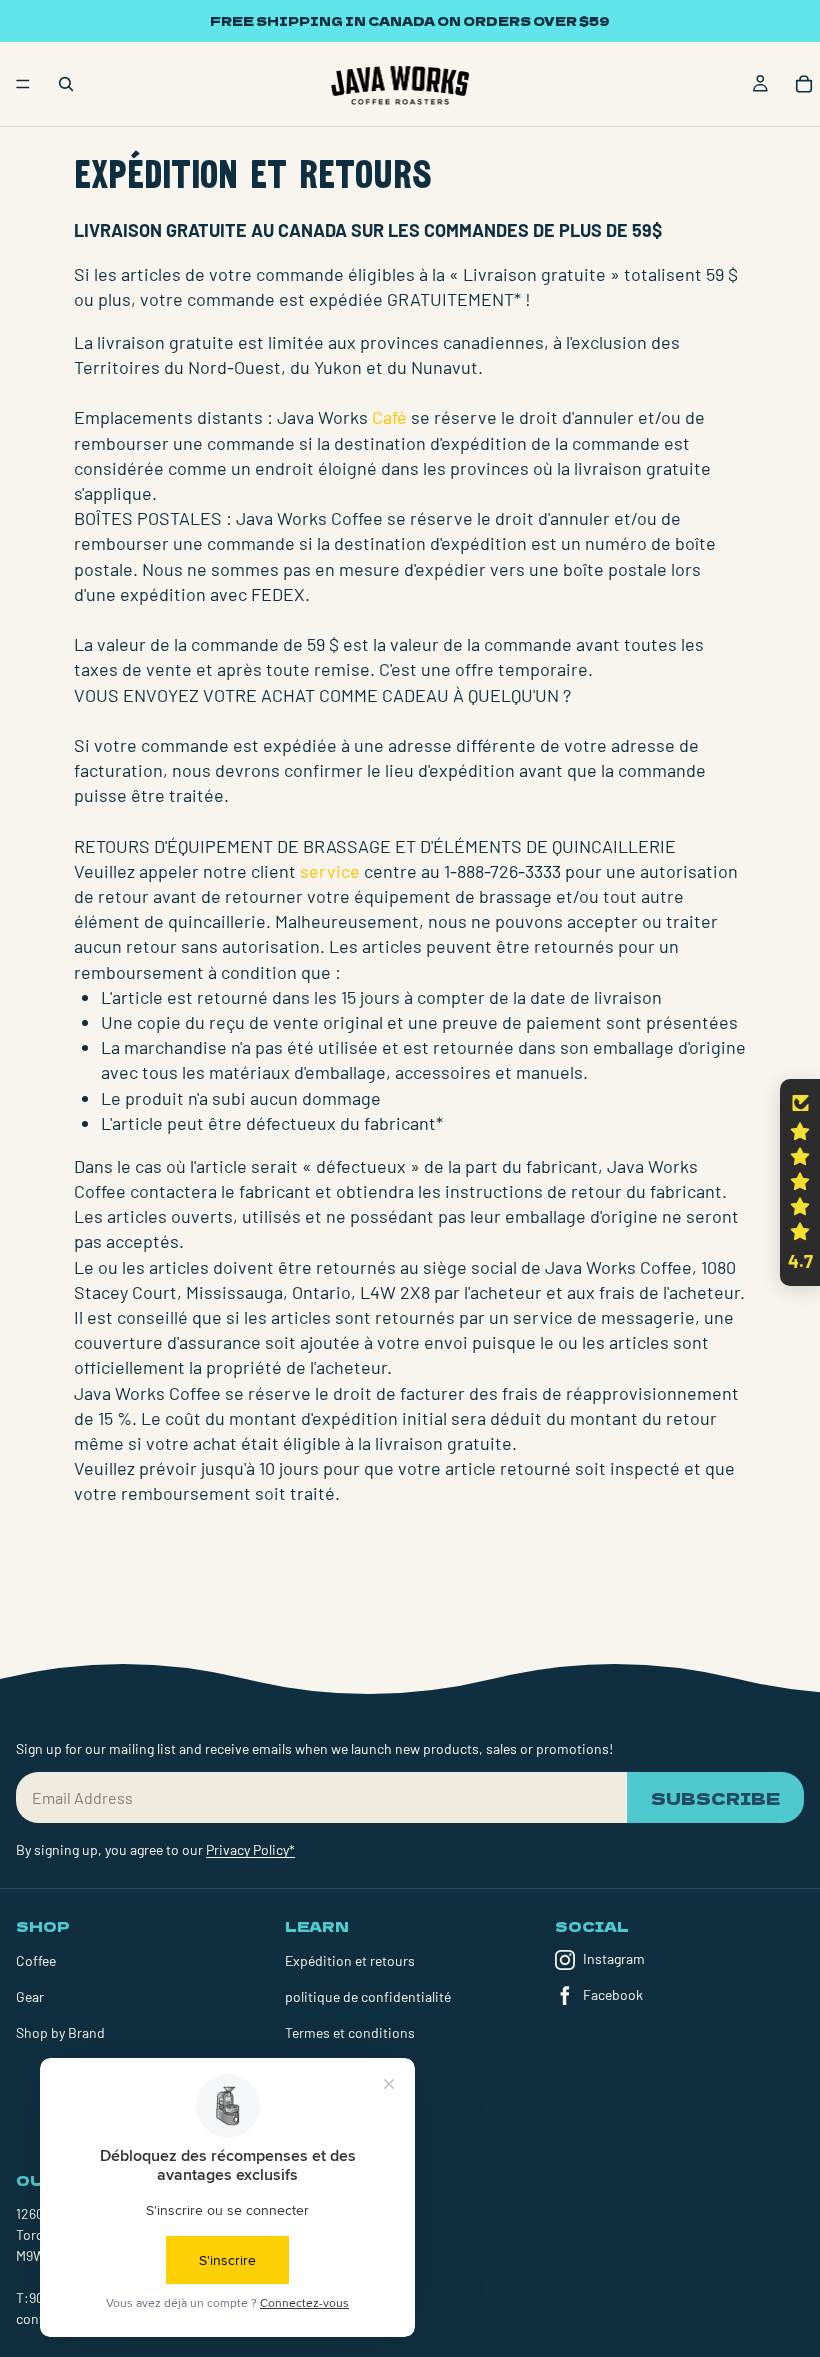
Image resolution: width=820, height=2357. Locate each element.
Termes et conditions (350, 2032)
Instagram (614, 1958)
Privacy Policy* (250, 1849)
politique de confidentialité (368, 1996)
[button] (800, 1183)
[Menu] (23, 84)
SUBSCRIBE (715, 1798)
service (330, 871)
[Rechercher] (66, 84)
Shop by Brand (60, 2032)
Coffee (36, 1960)
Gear (30, 1996)
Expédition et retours (350, 1960)
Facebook (613, 1994)
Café (389, 417)
